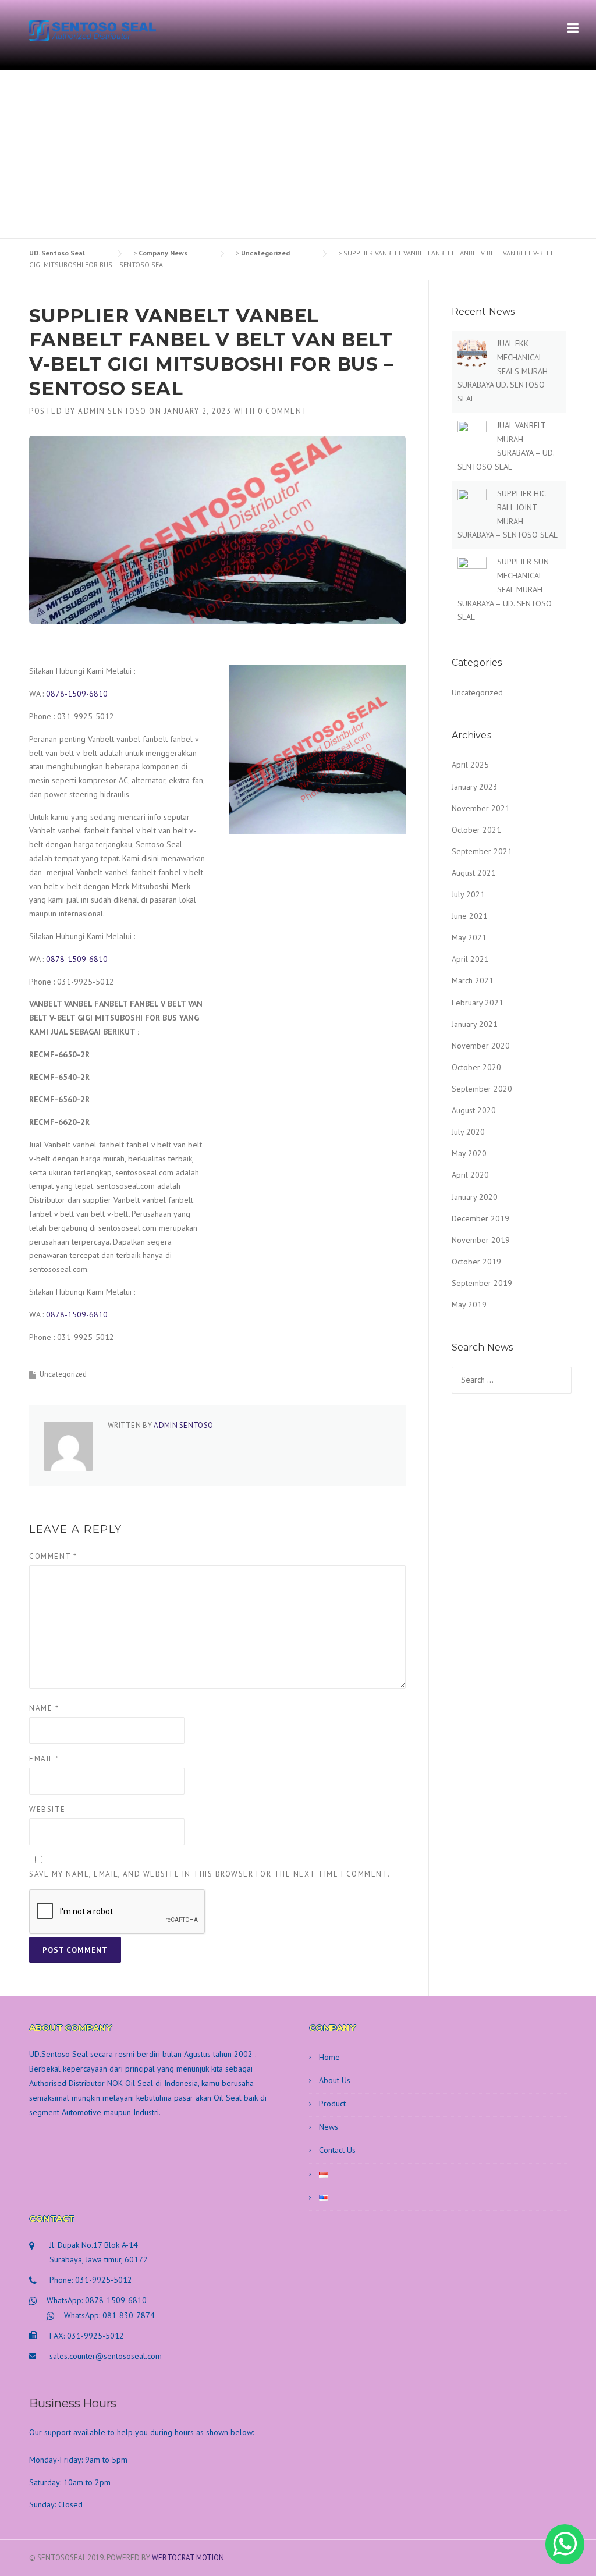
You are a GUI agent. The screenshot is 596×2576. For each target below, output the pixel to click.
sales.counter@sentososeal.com (106, 2356)
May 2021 (469, 937)
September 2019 (482, 1283)
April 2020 (470, 1175)
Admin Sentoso (112, 411)
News (329, 2127)
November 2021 (481, 808)
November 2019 (481, 1240)
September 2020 (482, 1089)
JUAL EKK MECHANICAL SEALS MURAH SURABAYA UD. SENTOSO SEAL (503, 371)
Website (47, 1809)
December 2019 (480, 1218)
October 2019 (476, 1262)
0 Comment (283, 411)
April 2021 (470, 959)
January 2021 (475, 1024)
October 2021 (476, 830)
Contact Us (337, 2150)
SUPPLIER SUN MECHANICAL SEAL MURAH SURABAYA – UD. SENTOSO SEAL (505, 589)
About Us (335, 2080)
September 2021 (482, 851)
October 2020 (476, 1067)
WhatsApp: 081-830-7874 (109, 2315)
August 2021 (474, 873)
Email (44, 1759)
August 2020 (474, 1110)
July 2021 (468, 894)
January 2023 (475, 787)
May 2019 (469, 1305)
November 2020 (481, 1046)
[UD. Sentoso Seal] (93, 30)
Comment (53, 1556)
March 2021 (473, 980)
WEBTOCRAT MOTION (188, 2558)
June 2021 (470, 916)
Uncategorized (63, 1374)
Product (332, 2104)
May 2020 (469, 1153)
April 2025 (470, 765)
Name (44, 1708)
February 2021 (478, 1003)
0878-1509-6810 (77, 694)
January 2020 (475, 1197)
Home (329, 2057)
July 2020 (468, 1132)
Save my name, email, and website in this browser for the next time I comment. (210, 1874)
